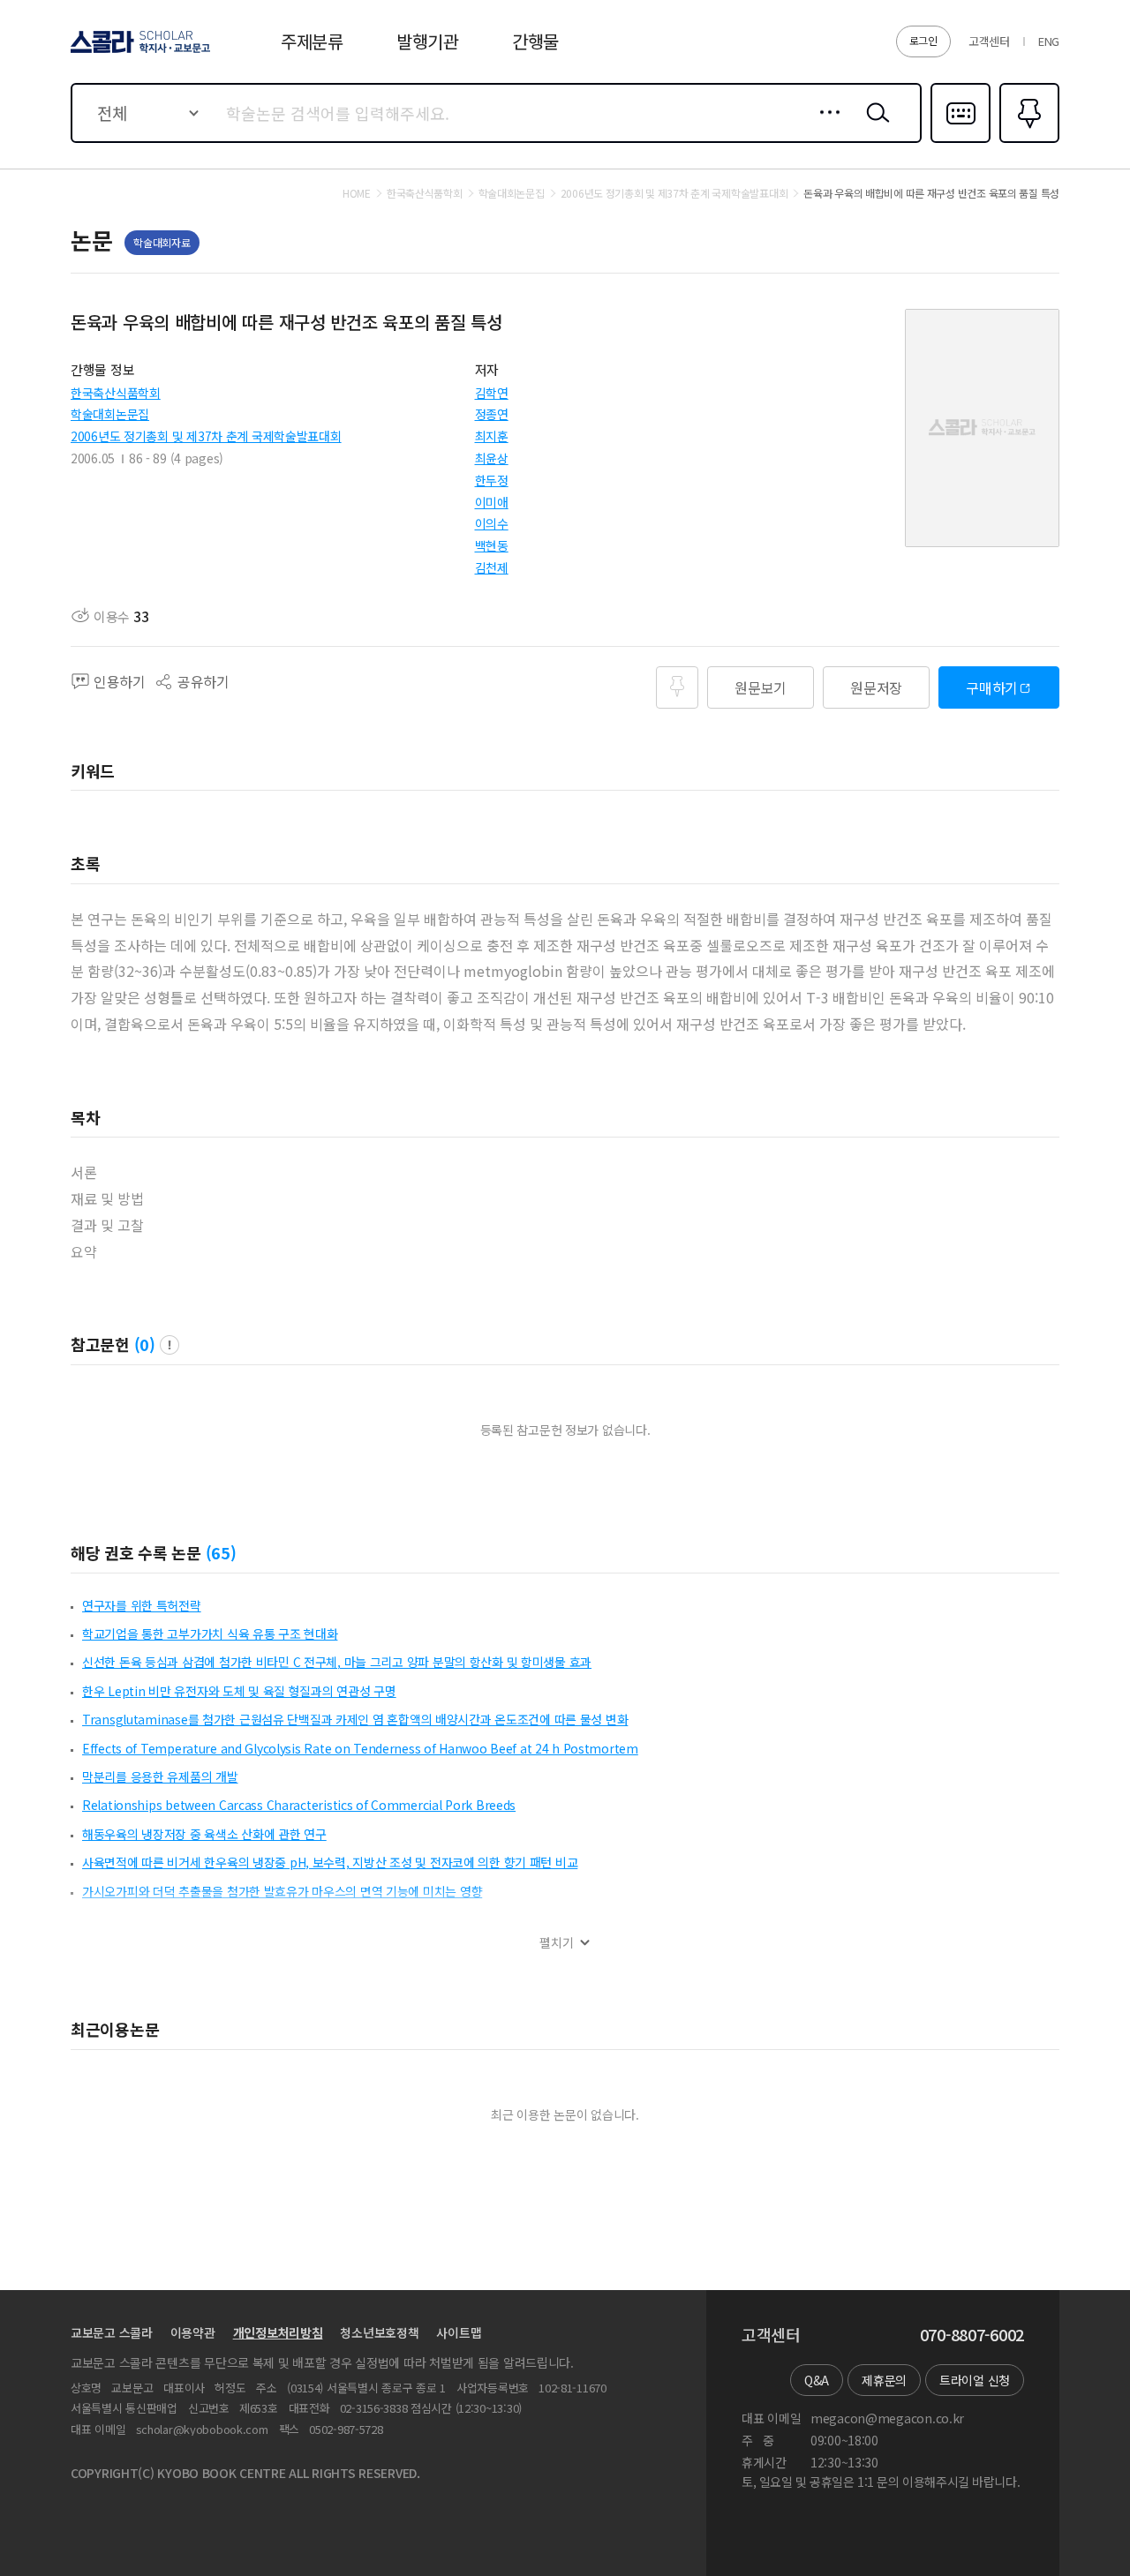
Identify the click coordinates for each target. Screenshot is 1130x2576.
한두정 (492, 480)
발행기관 (428, 41)
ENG (1049, 41)
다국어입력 (960, 141)
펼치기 (557, 1943)
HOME (357, 193)
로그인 (923, 40)
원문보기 (761, 687)
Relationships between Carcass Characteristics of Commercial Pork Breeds (299, 1805)
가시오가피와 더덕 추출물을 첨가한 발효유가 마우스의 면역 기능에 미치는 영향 (282, 1891)
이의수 (492, 523)
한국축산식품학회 (116, 393)
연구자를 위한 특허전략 (142, 1605)
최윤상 (492, 458)
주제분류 (312, 41)
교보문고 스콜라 (112, 2332)
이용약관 (193, 2332)
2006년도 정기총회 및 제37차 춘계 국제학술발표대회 (206, 436)
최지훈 (492, 436)
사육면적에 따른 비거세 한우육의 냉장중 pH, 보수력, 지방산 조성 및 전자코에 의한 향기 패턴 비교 (330, 1862)
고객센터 (989, 41)
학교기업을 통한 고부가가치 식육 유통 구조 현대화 (210, 1633)
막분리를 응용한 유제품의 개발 (160, 1776)
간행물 (535, 41)
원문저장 (876, 687)
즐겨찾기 (1027, 141)
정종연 (492, 414)
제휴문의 (884, 2380)
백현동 (492, 545)
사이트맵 (459, 2332)
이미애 (492, 502)
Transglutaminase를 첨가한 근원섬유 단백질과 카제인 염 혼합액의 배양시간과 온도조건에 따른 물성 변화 (355, 1719)
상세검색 (825, 126)
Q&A (817, 2380)
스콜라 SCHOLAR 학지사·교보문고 (139, 52)
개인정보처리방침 (278, 2332)
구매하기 (992, 687)
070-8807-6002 (972, 2335)
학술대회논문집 (110, 414)
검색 (874, 126)
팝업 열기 (169, 1345)
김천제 (492, 567)
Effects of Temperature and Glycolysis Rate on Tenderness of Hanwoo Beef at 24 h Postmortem (360, 1748)
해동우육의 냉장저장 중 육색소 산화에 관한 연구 (204, 1834)
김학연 (492, 393)
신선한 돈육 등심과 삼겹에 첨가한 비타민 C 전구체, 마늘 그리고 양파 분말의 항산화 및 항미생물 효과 (337, 1662)
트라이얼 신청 (975, 2380)
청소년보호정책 (379, 2332)
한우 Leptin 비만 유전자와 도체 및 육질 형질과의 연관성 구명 (239, 1691)
